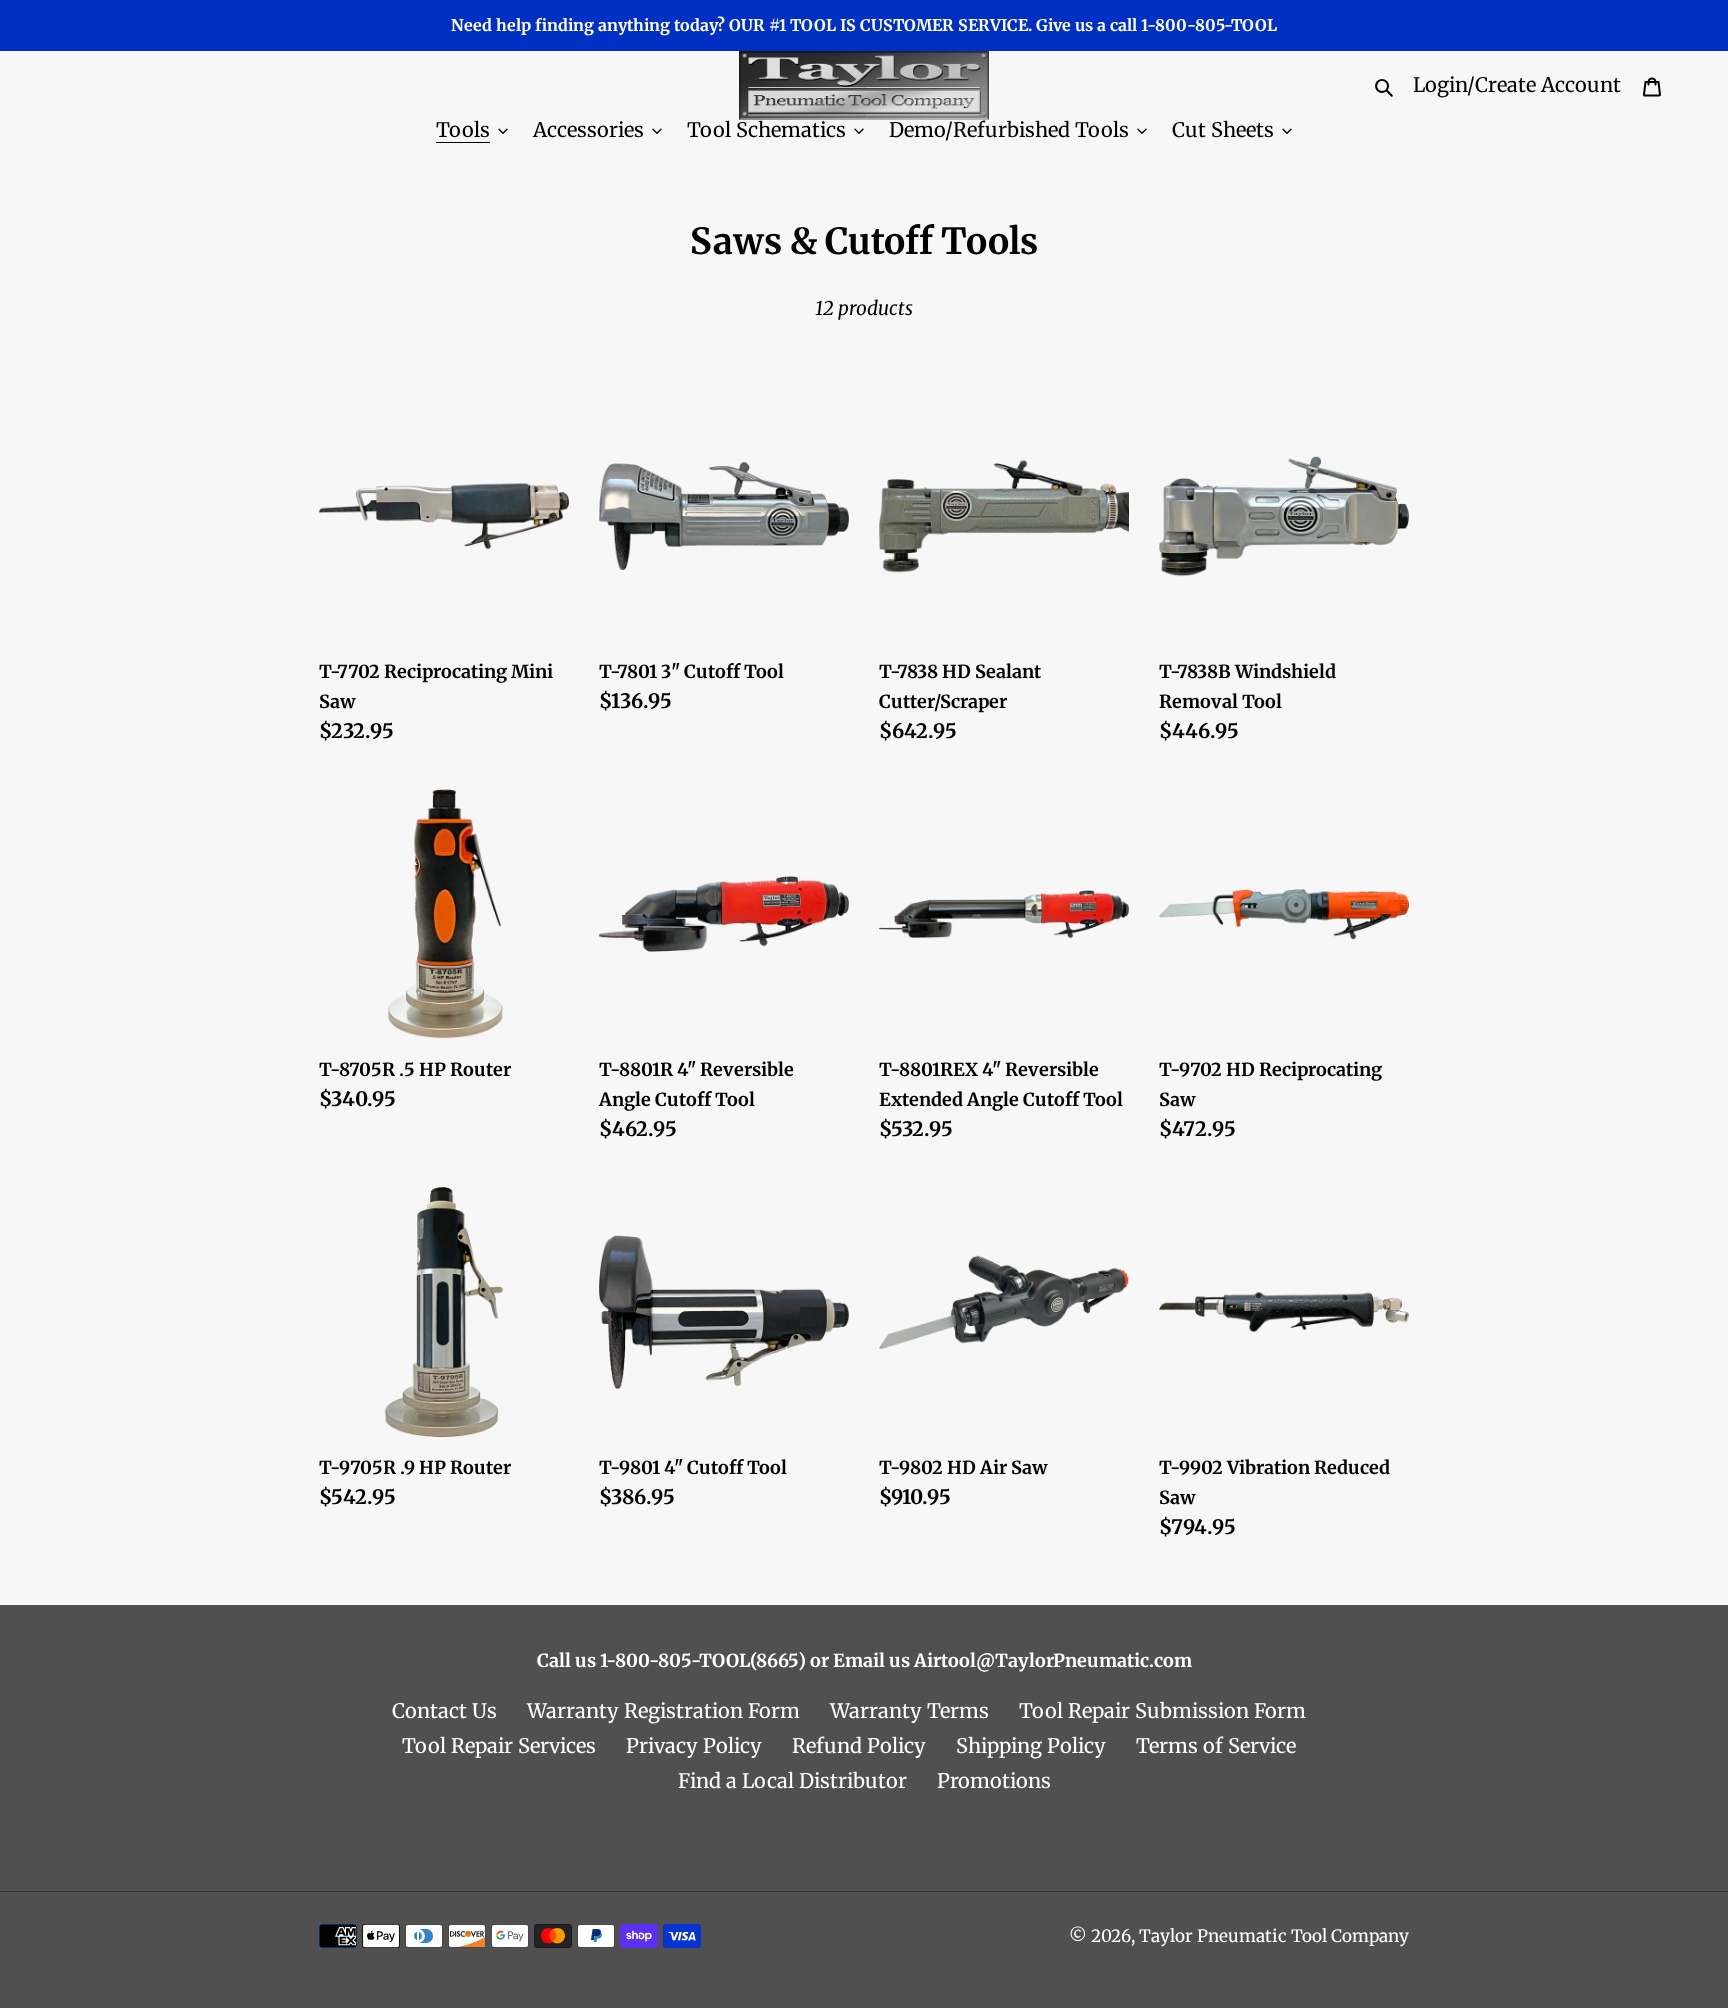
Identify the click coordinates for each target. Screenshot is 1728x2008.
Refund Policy (859, 1745)
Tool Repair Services (499, 1745)
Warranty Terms (909, 1710)
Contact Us (444, 1710)
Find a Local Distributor (792, 1780)
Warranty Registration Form (663, 1710)
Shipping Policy (1031, 1745)
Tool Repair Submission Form (1162, 1710)
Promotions (994, 1780)
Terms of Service (1216, 1745)
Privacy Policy (694, 1745)
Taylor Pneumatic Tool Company (1274, 1936)
